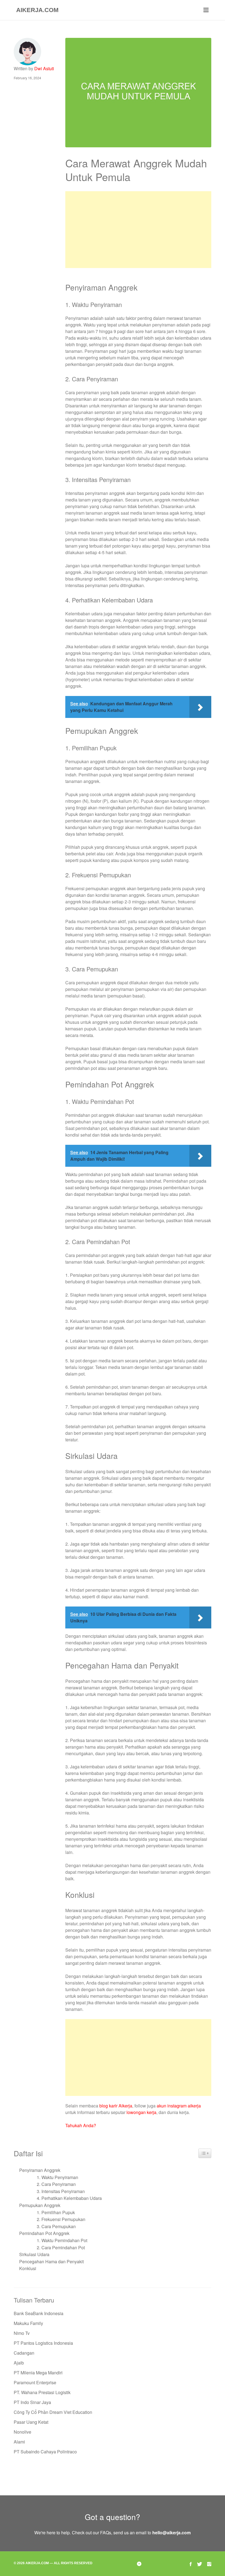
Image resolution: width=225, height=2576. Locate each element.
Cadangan (24, 2353)
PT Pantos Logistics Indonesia (43, 2343)
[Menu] (206, 10)
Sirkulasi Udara (34, 2254)
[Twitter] (199, 2564)
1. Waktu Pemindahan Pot (62, 2240)
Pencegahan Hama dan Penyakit (51, 2261)
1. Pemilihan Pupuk (56, 2212)
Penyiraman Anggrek (40, 2170)
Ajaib (19, 2363)
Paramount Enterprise (35, 2382)
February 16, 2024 (27, 78)
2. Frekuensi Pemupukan (61, 2219)
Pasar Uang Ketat (31, 2422)
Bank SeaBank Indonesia (39, 2313)
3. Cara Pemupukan (56, 2226)
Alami (19, 2442)
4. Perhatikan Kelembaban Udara (69, 2198)
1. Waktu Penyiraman (57, 2177)
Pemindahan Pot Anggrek (44, 2233)
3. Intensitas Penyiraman (61, 2191)
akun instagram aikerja (179, 2106)
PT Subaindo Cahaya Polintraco (45, 2452)
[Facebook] (191, 2564)
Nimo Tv (22, 2333)
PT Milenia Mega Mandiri (38, 2373)
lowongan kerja (141, 2112)
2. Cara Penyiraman (56, 2184)
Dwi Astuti (44, 68)
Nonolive (22, 2432)
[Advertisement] (138, 230)
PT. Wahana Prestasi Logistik (42, 2392)
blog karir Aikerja (116, 2106)
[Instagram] (209, 2564)
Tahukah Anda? (81, 2125)
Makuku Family (28, 2323)
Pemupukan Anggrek (40, 2205)
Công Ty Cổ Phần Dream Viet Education (53, 2412)
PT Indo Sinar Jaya (32, 2402)
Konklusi (28, 2268)
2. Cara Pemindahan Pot (61, 2247)
